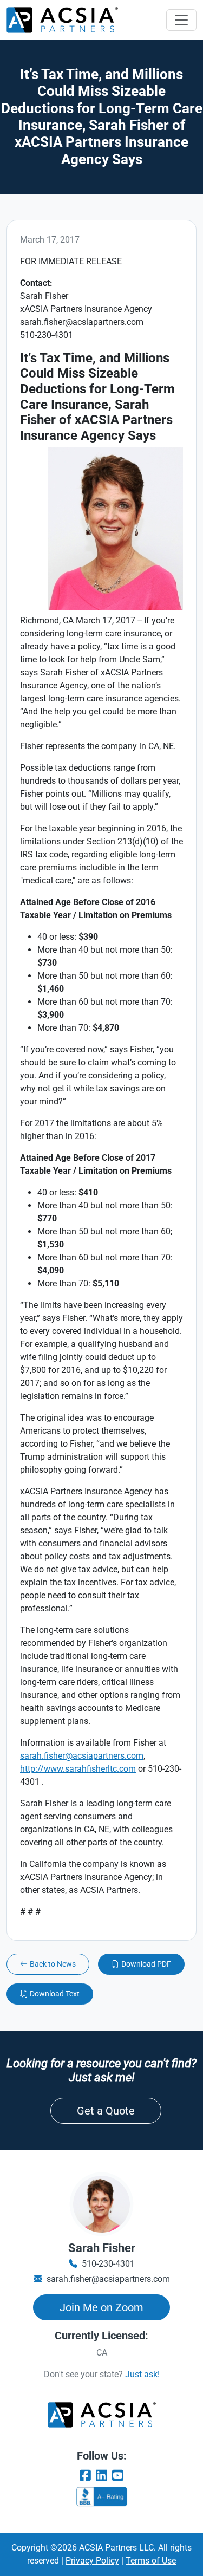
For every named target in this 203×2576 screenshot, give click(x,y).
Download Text (55, 1994)
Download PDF (146, 1964)
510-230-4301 (108, 2264)
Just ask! (142, 2374)
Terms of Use (151, 2561)
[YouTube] (117, 2476)
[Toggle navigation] (181, 20)
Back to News (53, 1964)
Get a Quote (106, 2111)
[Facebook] (86, 2476)
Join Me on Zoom (101, 2307)
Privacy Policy (92, 2561)
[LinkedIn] (102, 2476)
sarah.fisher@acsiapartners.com (82, 1756)
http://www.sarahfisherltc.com (78, 1769)
